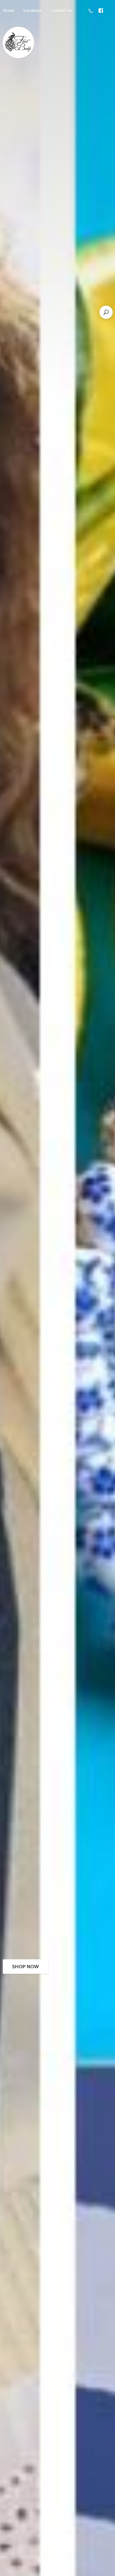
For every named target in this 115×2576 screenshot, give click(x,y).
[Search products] (106, 312)
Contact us (61, 10)
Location (32, 10)
